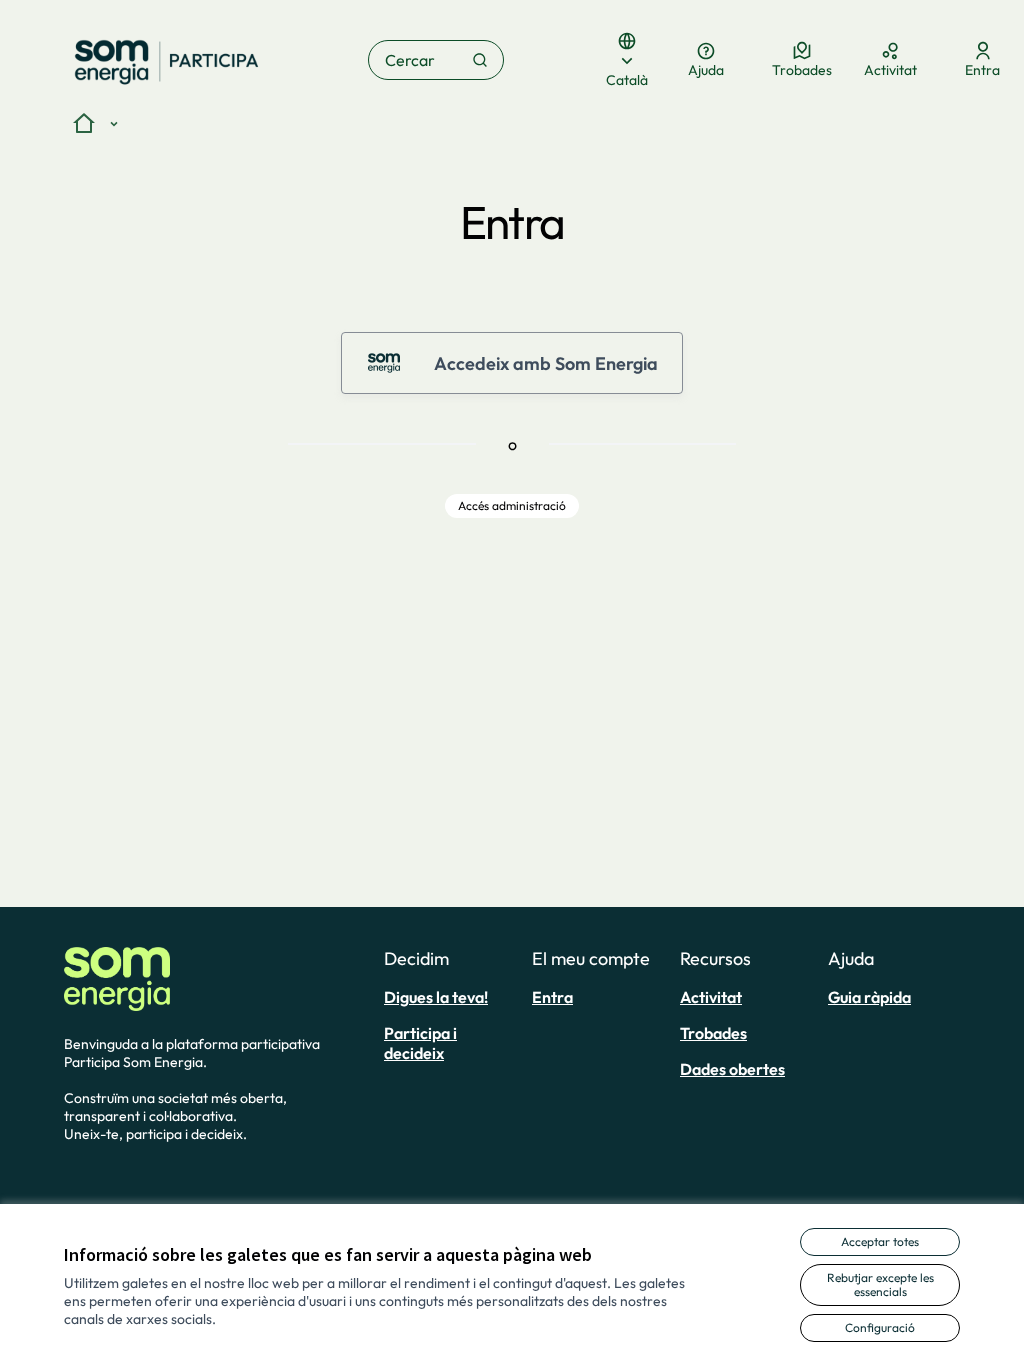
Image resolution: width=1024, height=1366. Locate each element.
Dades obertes (732, 1069)
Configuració (880, 1327)
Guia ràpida (869, 997)
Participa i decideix (420, 1043)
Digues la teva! (436, 997)
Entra (552, 997)
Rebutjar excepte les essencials (880, 1284)
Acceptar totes (880, 1241)
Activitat (711, 997)
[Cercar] (480, 60)
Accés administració (512, 505)
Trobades (713, 1033)
